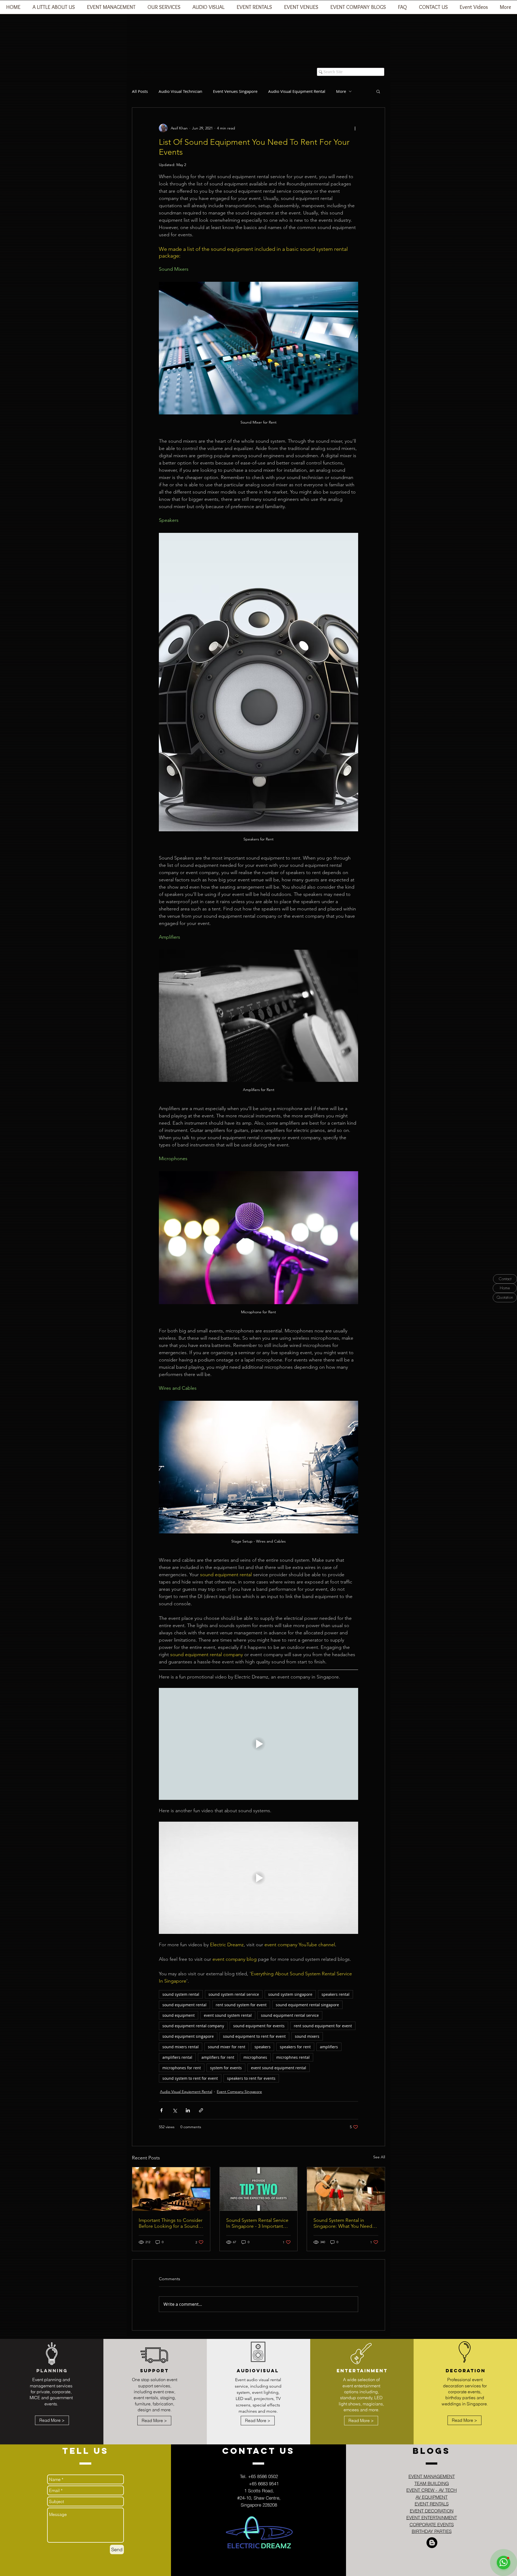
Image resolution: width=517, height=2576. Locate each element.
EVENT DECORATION (432, 2511)
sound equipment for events (259, 2026)
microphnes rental (293, 2057)
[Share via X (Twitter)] (175, 2110)
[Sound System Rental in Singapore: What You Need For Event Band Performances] (346, 2189)
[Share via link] (201, 2110)
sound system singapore (290, 1994)
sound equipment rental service (290, 2015)
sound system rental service (234, 1994)
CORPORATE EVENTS (432, 2524)
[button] (111, 9)
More (341, 91)
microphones (255, 2057)
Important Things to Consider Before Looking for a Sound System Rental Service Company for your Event (171, 2223)
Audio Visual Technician (180, 91)
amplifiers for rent (218, 2057)
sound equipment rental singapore (307, 2005)
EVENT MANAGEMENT (432, 2476)
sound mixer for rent (227, 2047)
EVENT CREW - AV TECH (432, 2490)
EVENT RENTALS (432, 2504)
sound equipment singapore (188, 2036)
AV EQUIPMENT (432, 2497)
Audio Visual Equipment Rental (297, 91)
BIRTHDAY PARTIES (432, 2531)
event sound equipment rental (279, 2068)
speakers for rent (295, 2047)
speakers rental (336, 1994)
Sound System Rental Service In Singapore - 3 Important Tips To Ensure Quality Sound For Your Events (258, 2223)
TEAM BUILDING (432, 2483)
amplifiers (329, 2047)
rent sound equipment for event (323, 2026)
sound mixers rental (181, 2047)
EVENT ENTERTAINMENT (432, 2517)
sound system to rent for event (190, 2078)
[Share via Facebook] (161, 2110)
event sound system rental (228, 2015)
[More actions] (355, 128)
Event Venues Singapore (235, 91)
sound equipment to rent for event (254, 2036)
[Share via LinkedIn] (188, 2110)
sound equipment (179, 2015)
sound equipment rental (184, 2005)
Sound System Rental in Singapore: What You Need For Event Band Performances (345, 2223)
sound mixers (307, 2036)
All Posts (140, 91)
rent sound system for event (241, 2005)
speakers (263, 2047)
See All (379, 2157)
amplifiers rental (177, 2057)
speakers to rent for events (251, 2078)
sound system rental (181, 1994)
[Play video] (258, 1744)
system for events (226, 2068)
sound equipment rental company (193, 2026)
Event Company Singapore (239, 2092)
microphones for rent (182, 2068)
